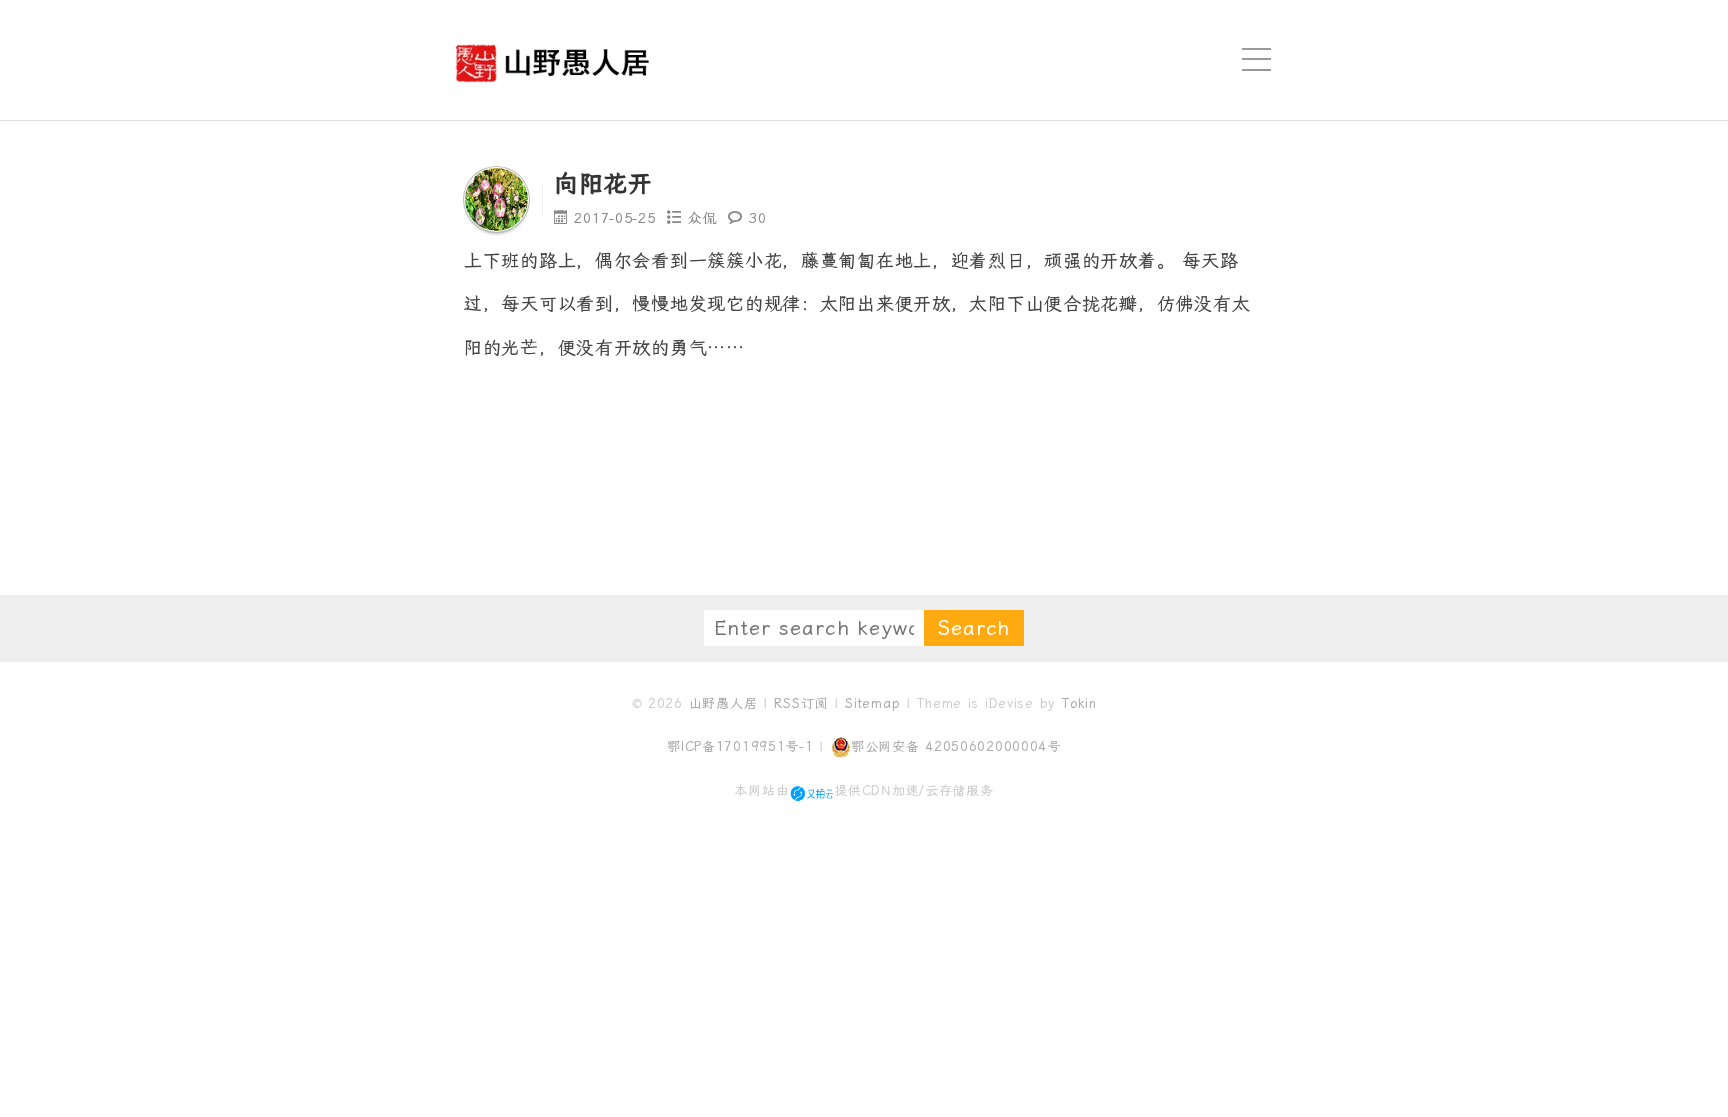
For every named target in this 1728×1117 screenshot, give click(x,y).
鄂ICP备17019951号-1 (740, 746)
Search (974, 628)
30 (757, 218)
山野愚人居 (723, 703)
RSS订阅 (801, 703)
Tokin (1079, 703)
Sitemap (872, 703)
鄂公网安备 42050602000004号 (956, 746)
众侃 (702, 218)
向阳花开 (603, 184)
